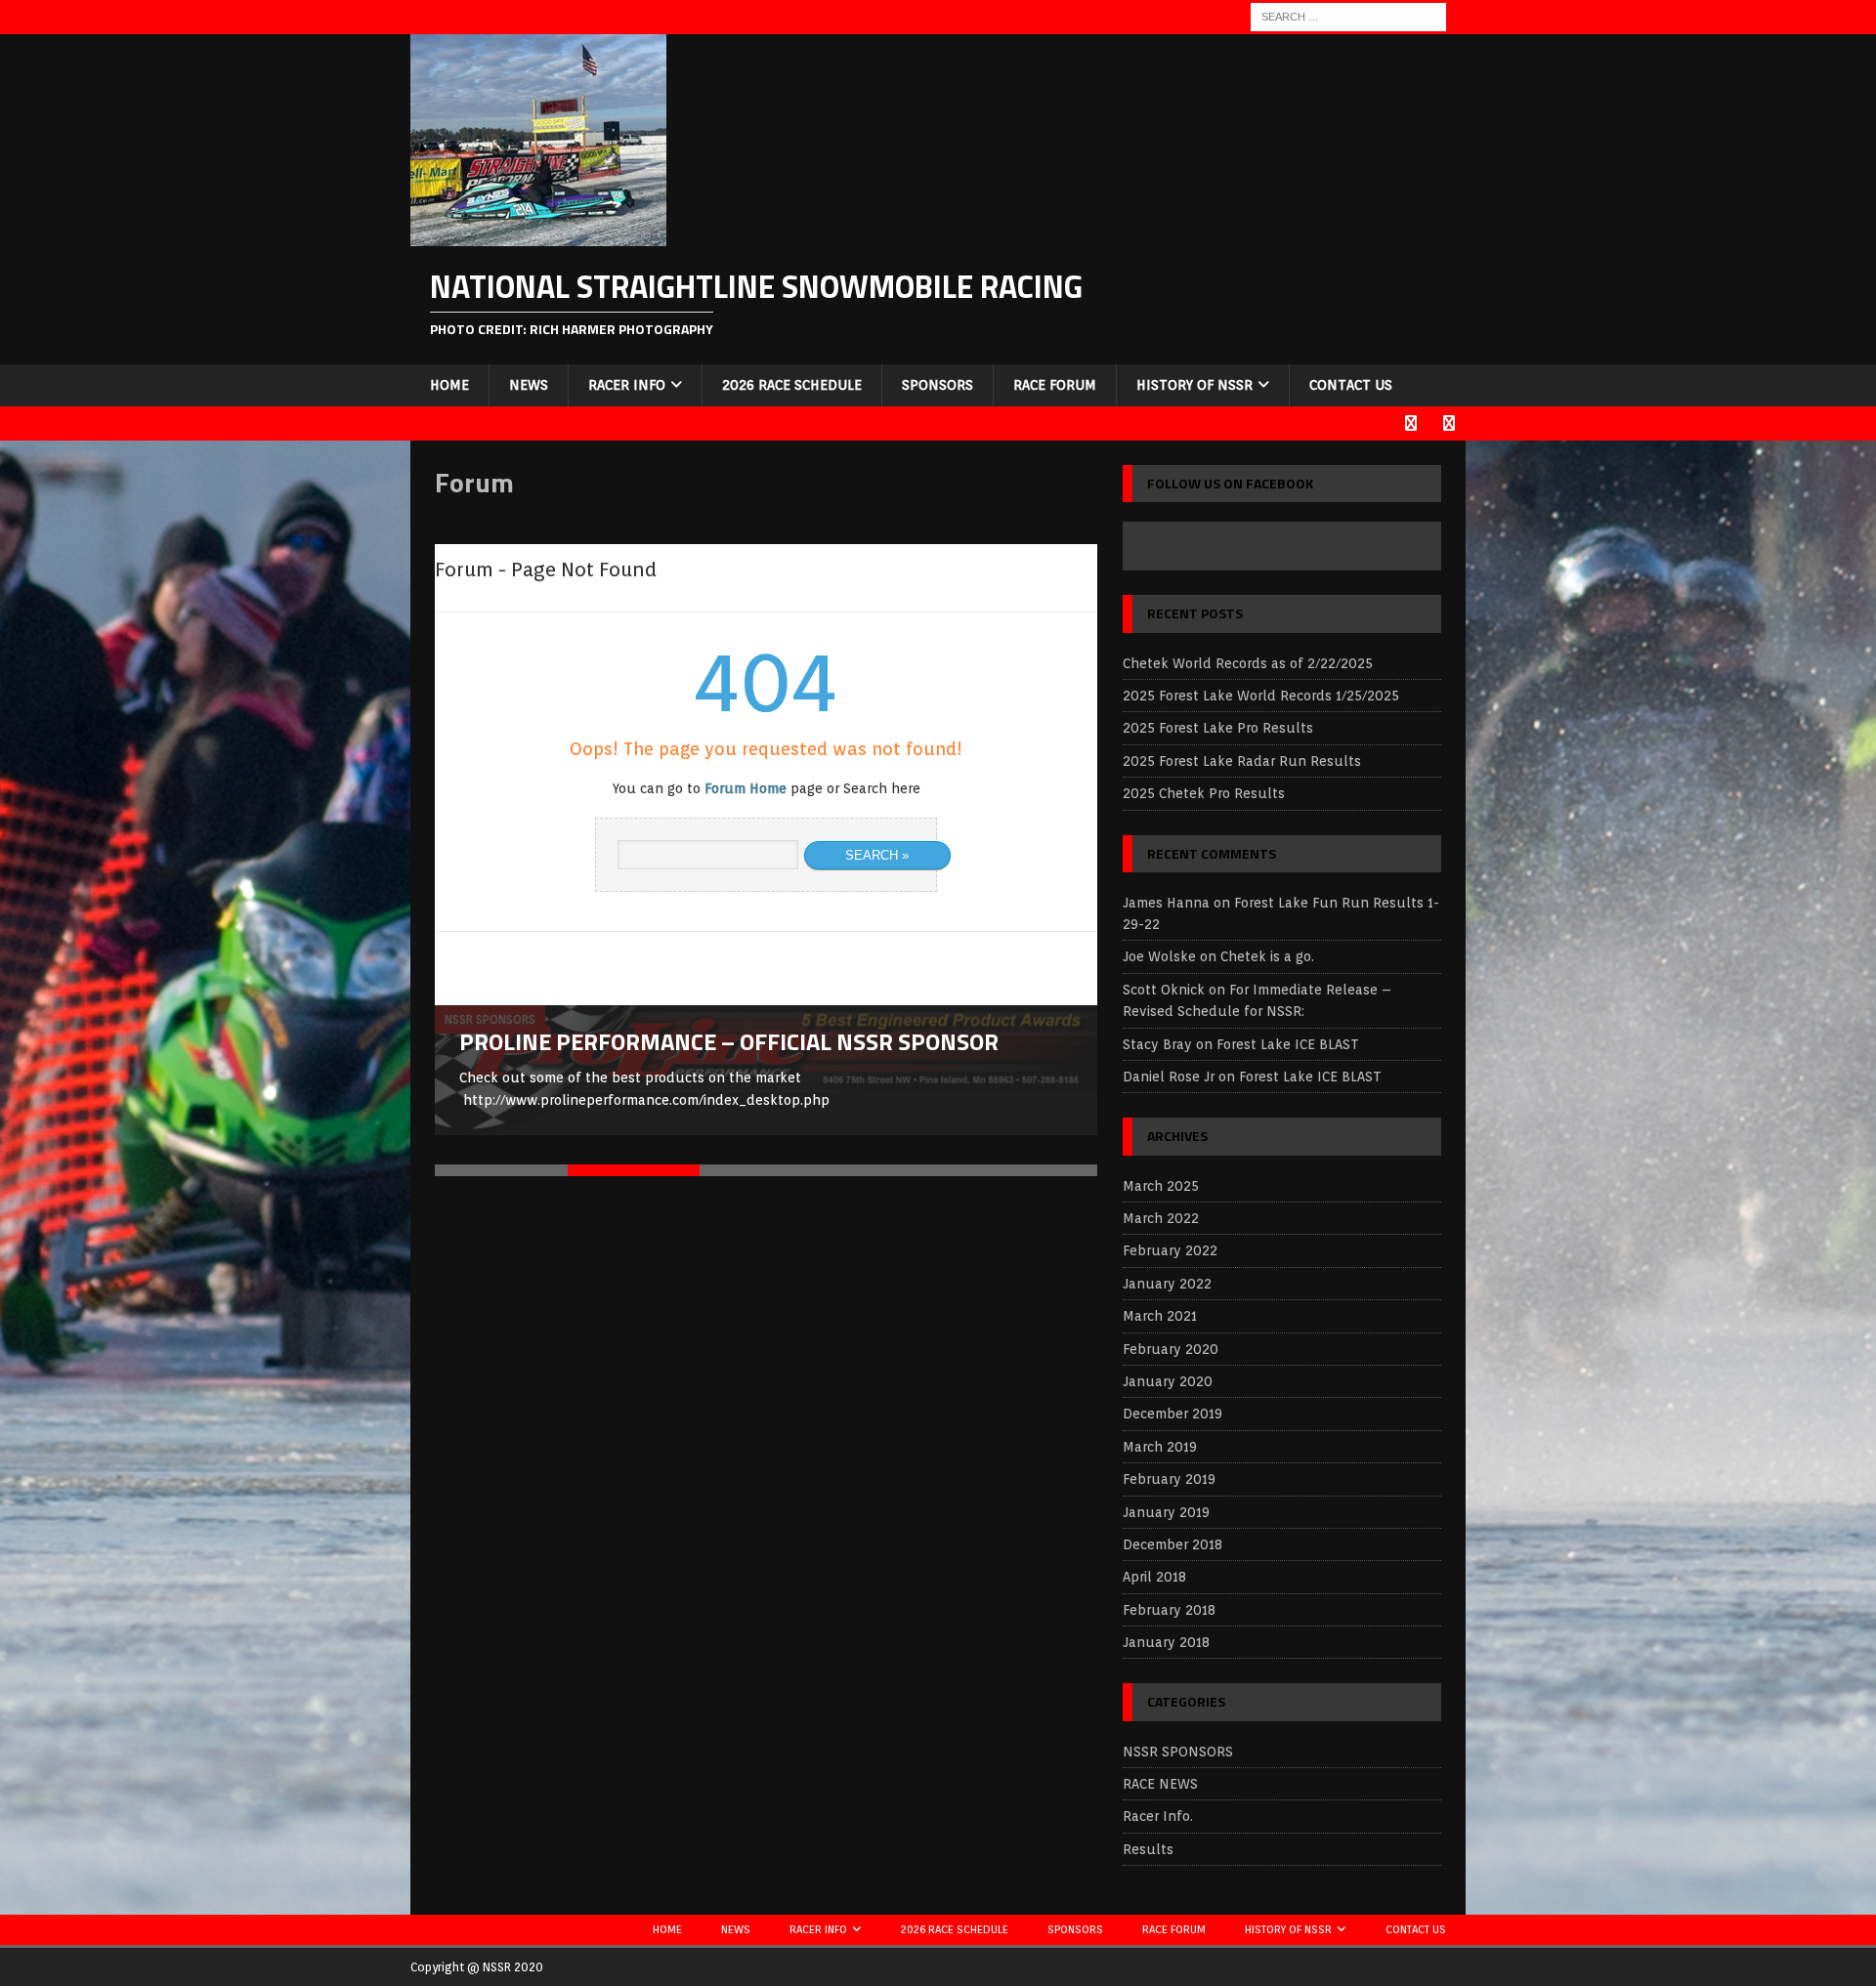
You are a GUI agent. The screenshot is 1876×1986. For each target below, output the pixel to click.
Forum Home (746, 788)
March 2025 (1161, 1186)
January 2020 (1168, 1381)
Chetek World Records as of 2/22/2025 (1248, 663)
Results (1148, 1849)
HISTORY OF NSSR (1194, 385)
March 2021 (1160, 1316)
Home (449, 385)
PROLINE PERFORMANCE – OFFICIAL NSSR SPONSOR (729, 1041)
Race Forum (1055, 385)
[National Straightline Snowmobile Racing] (538, 235)
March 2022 (1161, 1218)
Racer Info (627, 385)
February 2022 (1170, 1250)
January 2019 (1166, 1512)
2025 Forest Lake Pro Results (1218, 728)
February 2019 (1169, 1479)
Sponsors (938, 385)
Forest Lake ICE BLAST (1288, 1044)
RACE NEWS (1160, 1784)
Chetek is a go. (1267, 956)
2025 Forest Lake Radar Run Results (1242, 761)
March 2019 (1160, 1447)
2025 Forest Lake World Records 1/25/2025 (1261, 696)
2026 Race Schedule (792, 385)
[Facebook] (1410, 423)
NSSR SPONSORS (1178, 1752)
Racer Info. (1158, 1816)
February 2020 (1171, 1349)
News (529, 385)
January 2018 (1166, 1642)
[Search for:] (1348, 16)
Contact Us (1351, 385)
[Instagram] (1449, 423)
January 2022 (1167, 1284)
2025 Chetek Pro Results (1204, 793)
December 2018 (1172, 1544)
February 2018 (1169, 1610)
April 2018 (1154, 1577)
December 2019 (1172, 1414)
